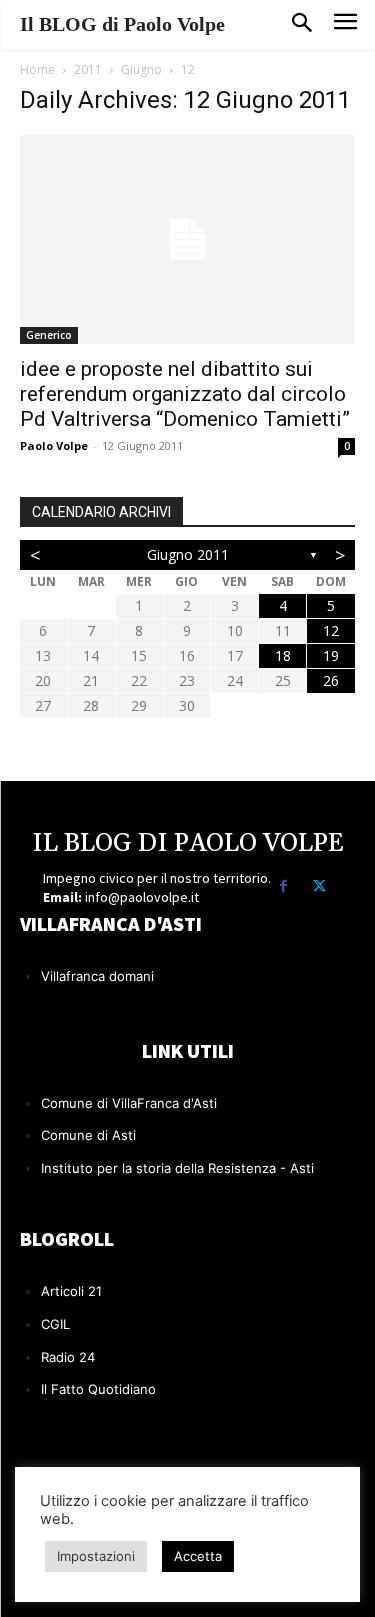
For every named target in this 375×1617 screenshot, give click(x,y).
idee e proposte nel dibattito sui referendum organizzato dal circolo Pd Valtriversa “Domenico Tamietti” (185, 394)
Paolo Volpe (54, 445)
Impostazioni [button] (96, 1556)
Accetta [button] (198, 1556)
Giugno (141, 69)
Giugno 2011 (188, 554)
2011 (88, 69)
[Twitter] (319, 886)
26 (331, 680)
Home (37, 69)
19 (331, 655)
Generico (49, 335)
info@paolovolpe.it (142, 897)
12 (331, 630)
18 (283, 655)
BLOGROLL (67, 1238)
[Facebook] (283, 886)
